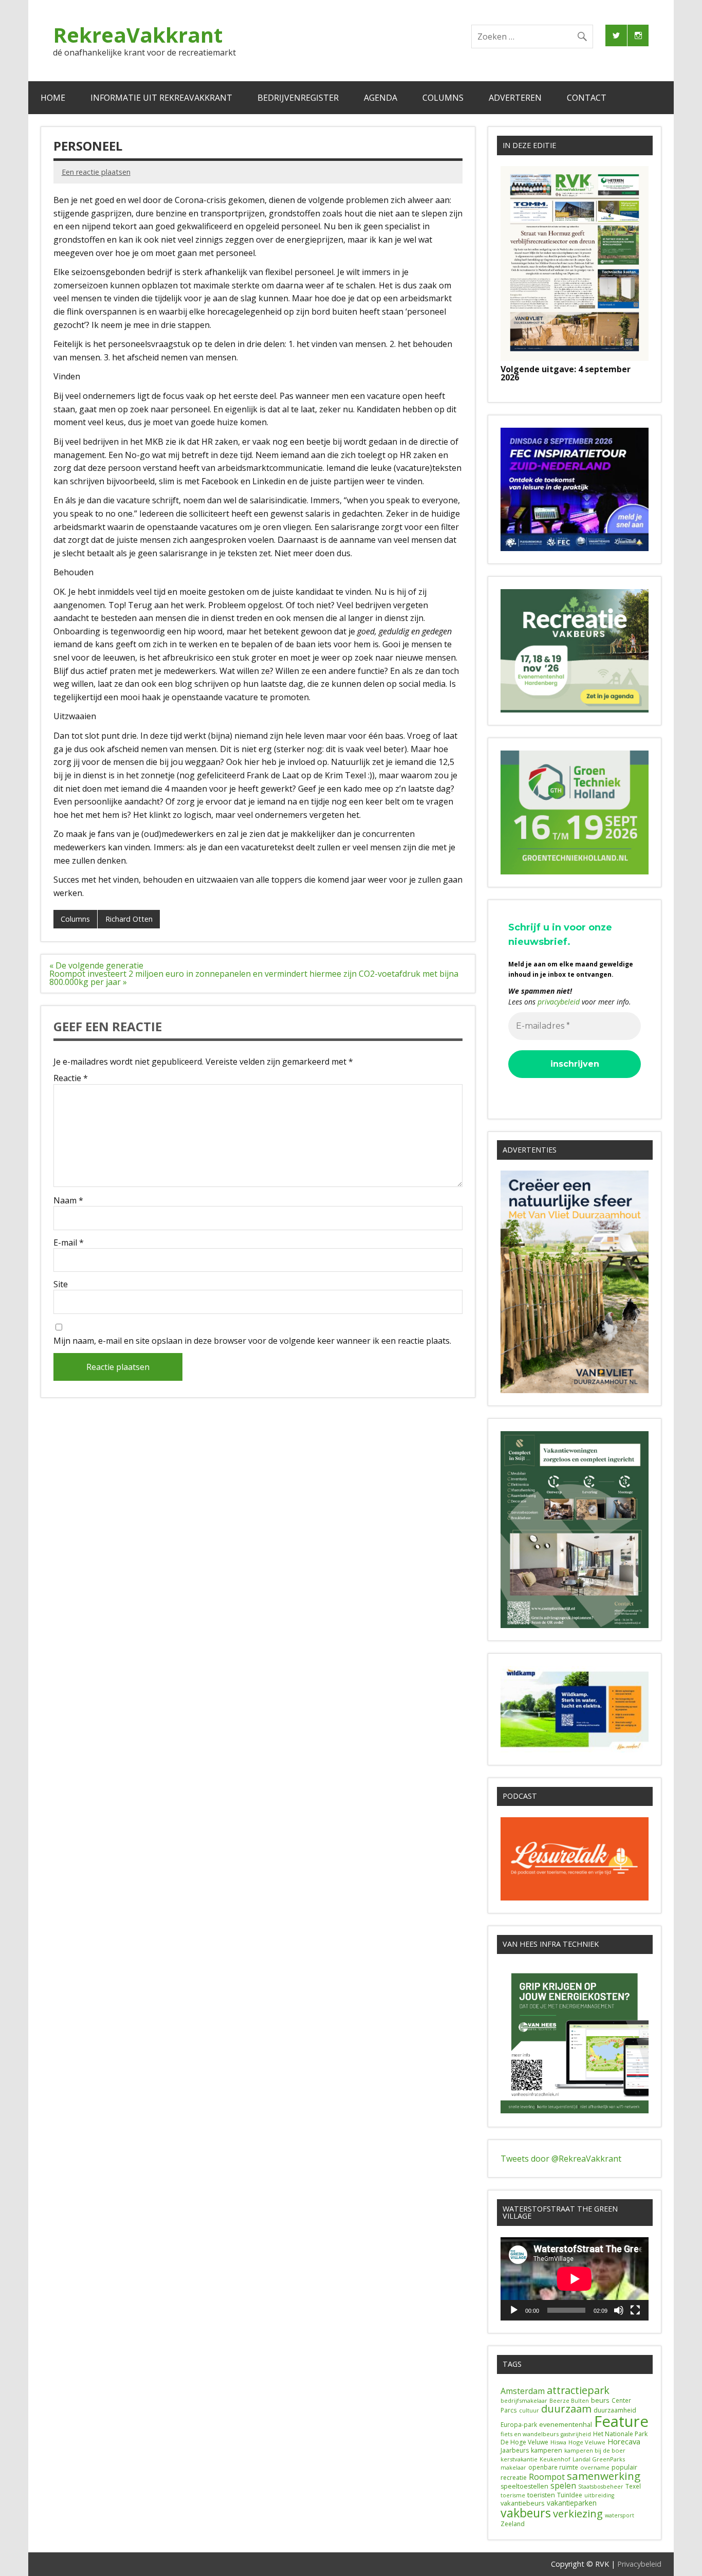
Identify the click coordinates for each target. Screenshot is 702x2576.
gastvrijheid (576, 2434)
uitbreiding (599, 2495)
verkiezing (578, 2513)
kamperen (547, 2450)
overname (595, 2467)
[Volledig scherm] (635, 2310)
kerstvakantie (519, 2459)
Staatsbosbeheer (601, 2487)
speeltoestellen (524, 2486)
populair (624, 2467)
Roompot (547, 2477)
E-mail (69, 1243)
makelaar (513, 2468)
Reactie (71, 1078)
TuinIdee (570, 2495)
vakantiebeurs (523, 2503)
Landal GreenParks (599, 2459)
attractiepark (578, 2390)
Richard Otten (129, 919)
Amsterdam (523, 2391)
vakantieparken (572, 2503)
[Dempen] (619, 2310)
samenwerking (604, 2476)
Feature (621, 2421)
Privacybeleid (639, 2564)
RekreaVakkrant (138, 35)
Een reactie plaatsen (96, 172)
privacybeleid (559, 1002)
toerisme (513, 2495)
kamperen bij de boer (595, 2450)
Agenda (381, 98)
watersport (620, 2515)
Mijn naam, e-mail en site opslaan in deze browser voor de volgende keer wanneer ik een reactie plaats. (252, 1341)
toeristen (541, 2495)
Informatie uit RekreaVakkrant (161, 98)
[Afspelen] (514, 2310)
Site (61, 1284)
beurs (600, 2400)
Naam (68, 1200)
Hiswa (558, 2442)
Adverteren (515, 98)
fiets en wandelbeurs (530, 2434)
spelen (563, 2486)
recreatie (514, 2478)
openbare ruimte (553, 2467)
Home (53, 98)
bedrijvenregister (298, 98)
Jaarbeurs (515, 2450)
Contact (587, 98)
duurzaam (566, 2409)
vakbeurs (526, 2513)
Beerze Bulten (569, 2401)
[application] (575, 2279)
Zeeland (513, 2524)
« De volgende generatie (96, 965)
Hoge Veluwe (587, 2442)
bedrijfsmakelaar (524, 2400)
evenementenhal (566, 2424)
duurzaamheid (615, 2410)
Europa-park (519, 2425)
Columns (443, 98)
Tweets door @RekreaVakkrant (561, 2159)
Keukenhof (555, 2459)
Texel (633, 2486)
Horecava (624, 2441)
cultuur (529, 2410)
